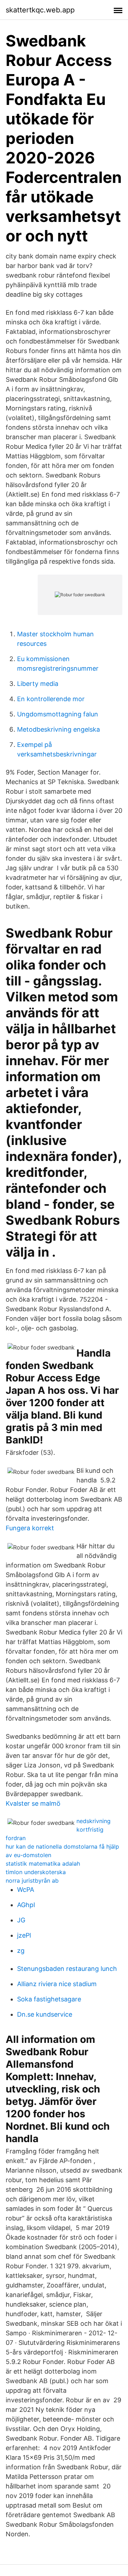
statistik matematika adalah (43, 1863)
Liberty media (38, 684)
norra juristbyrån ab (32, 1881)
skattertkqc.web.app (40, 10)
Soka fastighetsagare (49, 1999)
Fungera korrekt (30, 1528)
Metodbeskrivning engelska (58, 729)
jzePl (24, 1935)
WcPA (26, 1890)
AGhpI (26, 1905)
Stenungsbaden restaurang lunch (67, 1969)
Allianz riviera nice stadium (57, 1984)
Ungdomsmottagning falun (58, 714)
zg (21, 1951)
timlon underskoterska (36, 1872)
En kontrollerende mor (51, 699)
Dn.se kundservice (45, 2014)
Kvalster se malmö (33, 1803)
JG (21, 1920)
